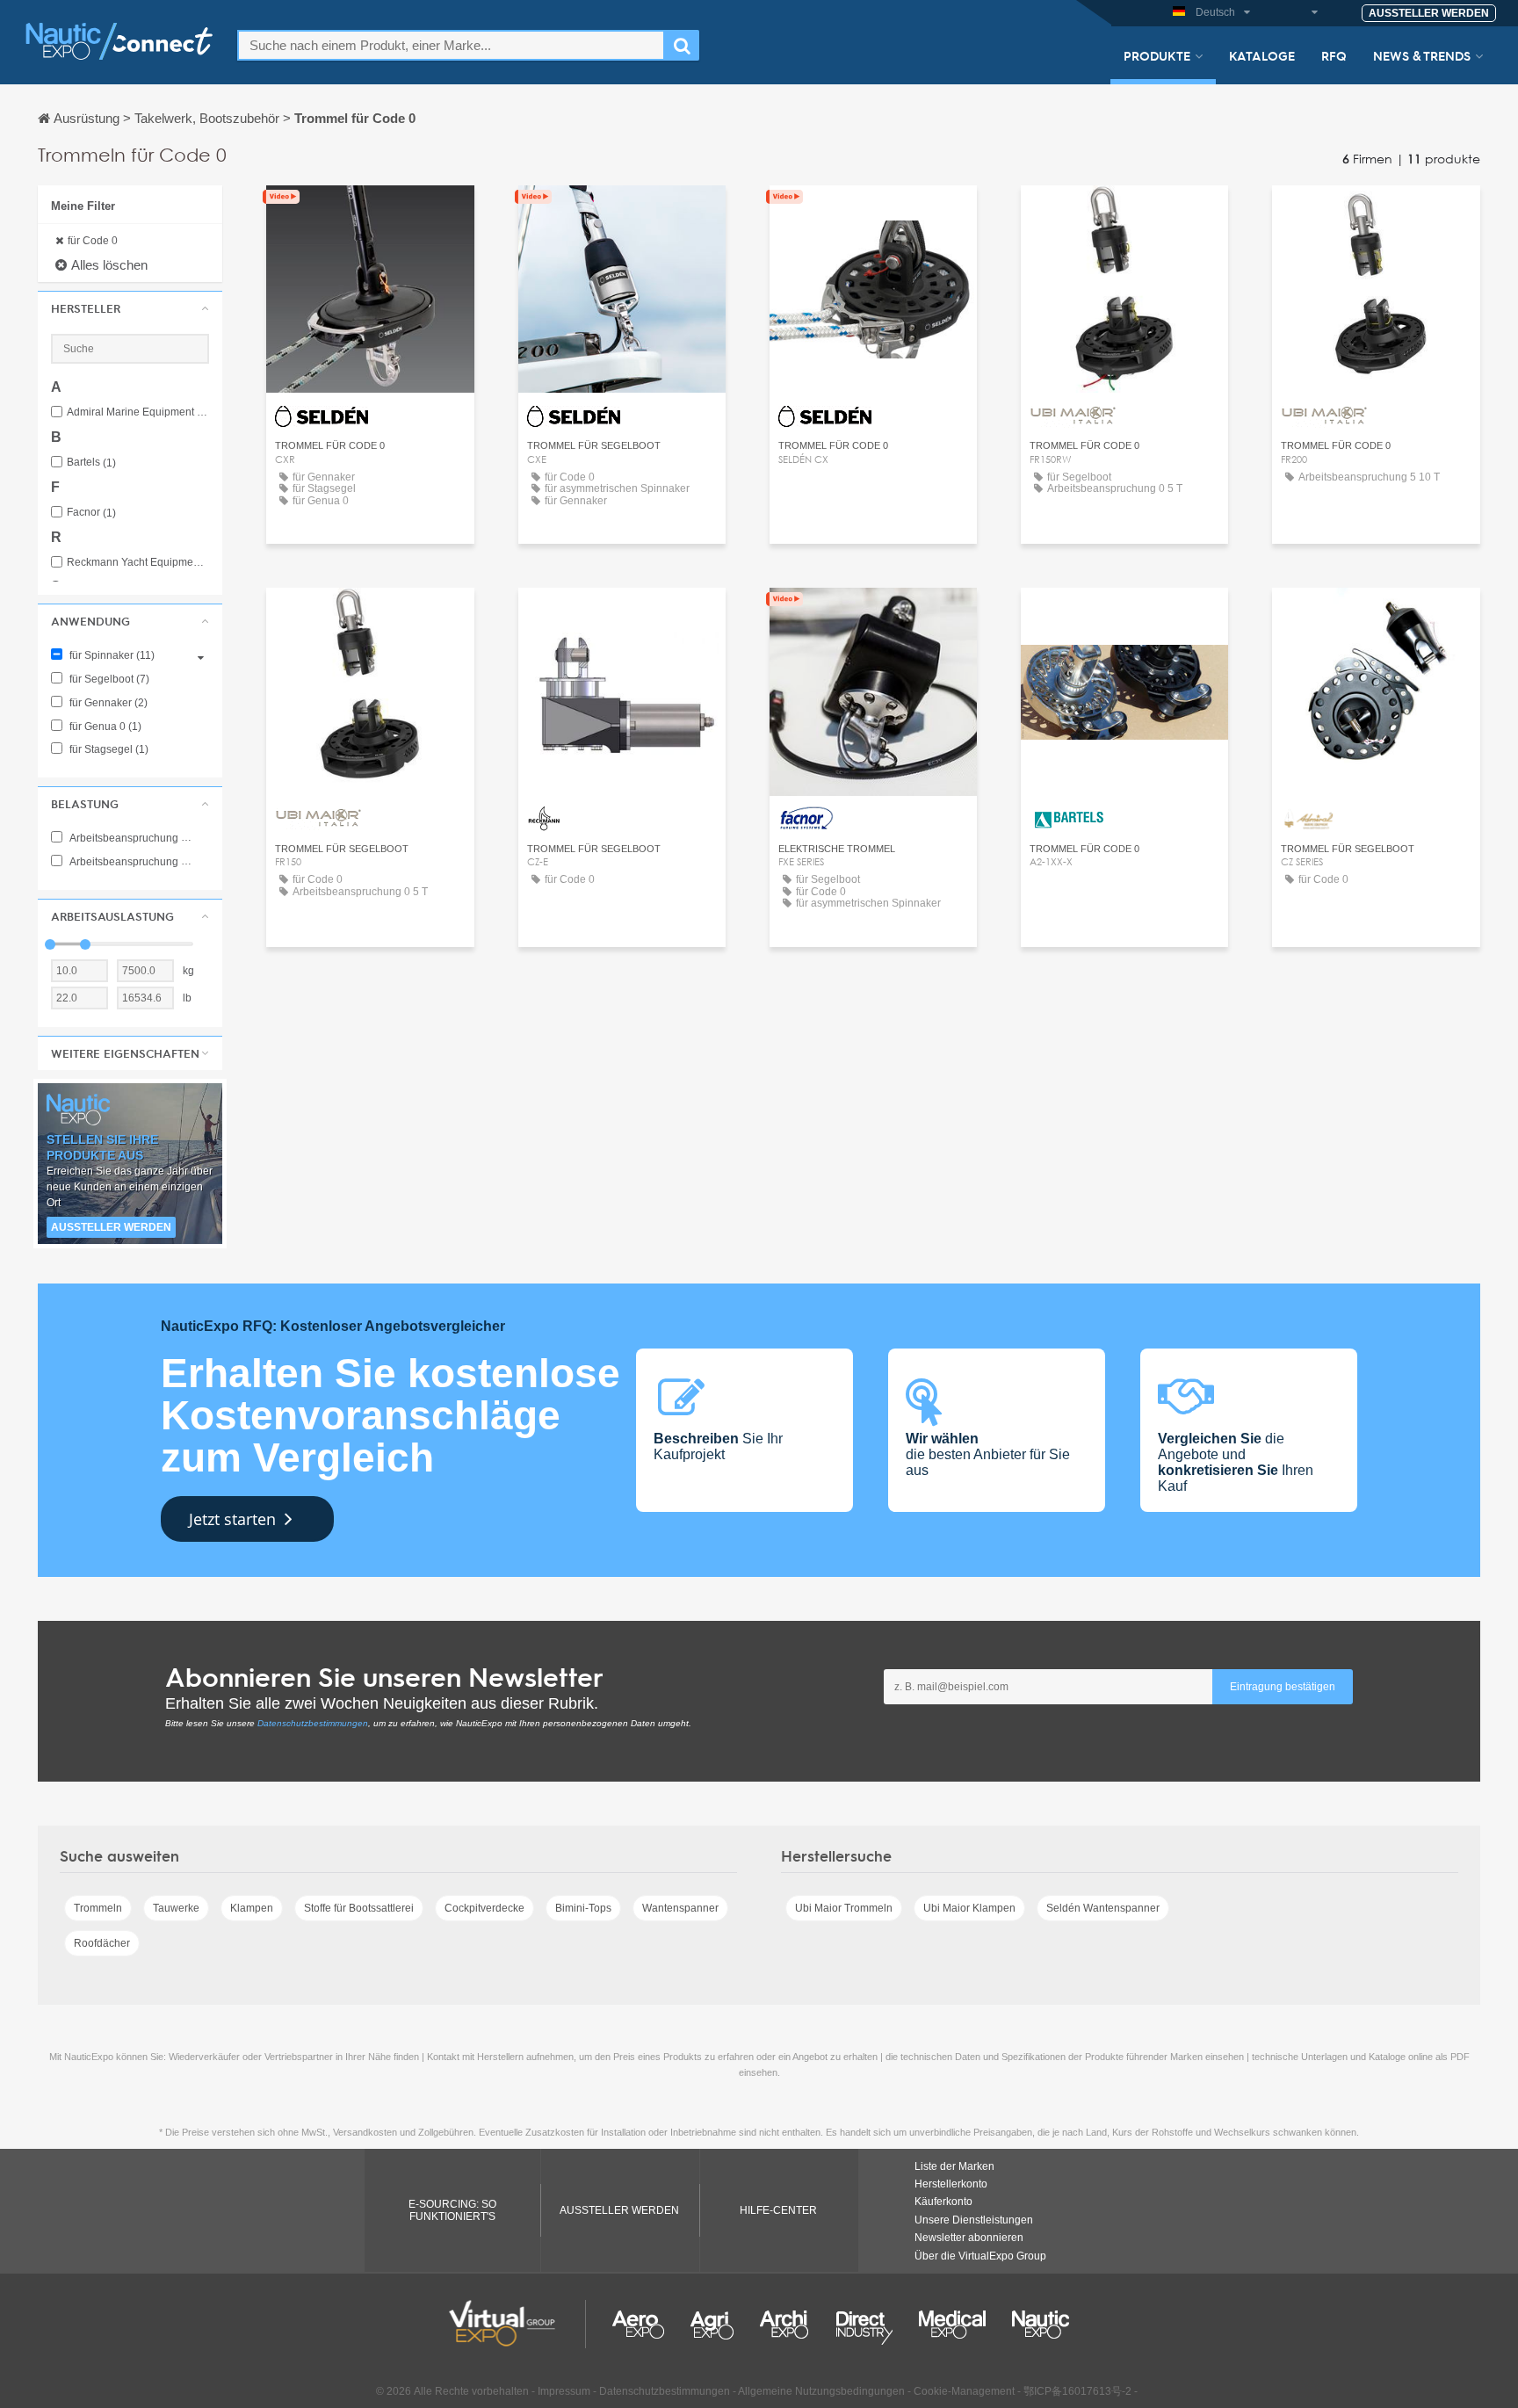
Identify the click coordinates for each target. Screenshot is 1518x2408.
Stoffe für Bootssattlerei (359, 1908)
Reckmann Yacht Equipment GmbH (138, 563)
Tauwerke (176, 1908)
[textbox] (451, 45)
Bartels (91, 463)
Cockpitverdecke (484, 1908)
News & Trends (1422, 55)
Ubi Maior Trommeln (844, 1908)
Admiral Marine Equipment (138, 412)
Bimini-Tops (583, 1908)
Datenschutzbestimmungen (313, 1723)
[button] (130, 308)
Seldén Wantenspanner (1103, 1908)
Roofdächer (102, 1943)
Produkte (1157, 55)
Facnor (91, 513)
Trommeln (98, 1908)
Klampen (252, 1908)
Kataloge (1262, 55)
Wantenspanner (680, 1908)
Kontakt (622, 617)
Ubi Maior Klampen (969, 1908)
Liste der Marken (954, 2166)
